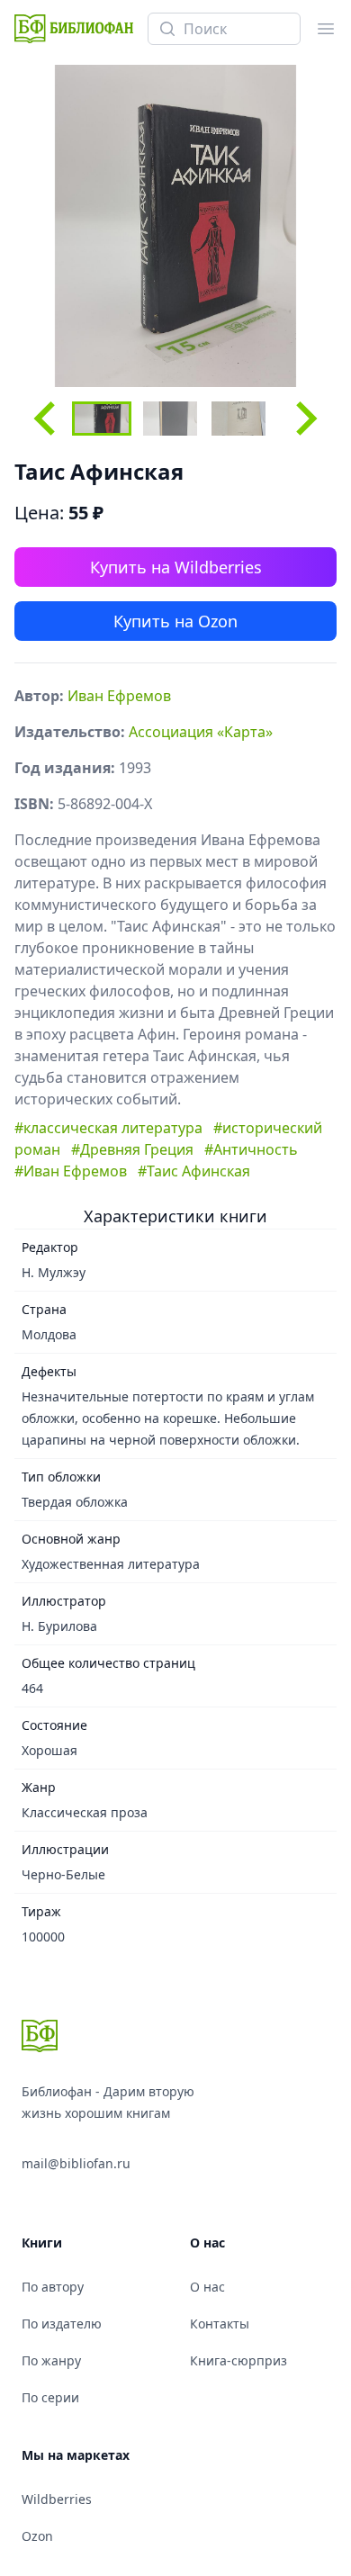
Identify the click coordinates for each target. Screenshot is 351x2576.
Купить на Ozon (175, 621)
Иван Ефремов (119, 696)
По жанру (51, 2360)
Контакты (220, 2324)
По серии (50, 2397)
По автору (53, 2287)
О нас (207, 2287)
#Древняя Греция (132, 1149)
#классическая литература (108, 1128)
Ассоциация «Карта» (201, 732)
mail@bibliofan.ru (76, 2163)
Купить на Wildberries (176, 567)
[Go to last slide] (47, 419)
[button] (102, 419)
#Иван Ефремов (71, 1171)
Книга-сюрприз (238, 2360)
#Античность (251, 1149)
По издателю (62, 2324)
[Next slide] (304, 419)
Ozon (37, 2536)
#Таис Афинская (194, 1171)
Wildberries (57, 2499)
